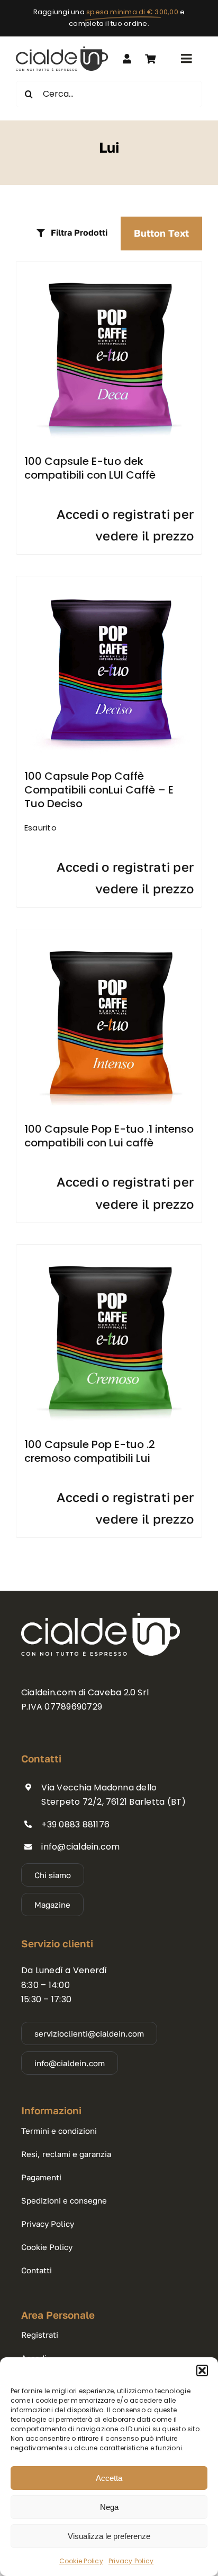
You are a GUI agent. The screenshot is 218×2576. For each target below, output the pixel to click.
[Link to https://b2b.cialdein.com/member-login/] (127, 59)
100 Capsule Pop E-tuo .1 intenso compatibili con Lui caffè (109, 1136)
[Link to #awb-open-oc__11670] (150, 59)
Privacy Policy (131, 2561)
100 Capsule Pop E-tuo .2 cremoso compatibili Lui (90, 1451)
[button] (202, 2370)
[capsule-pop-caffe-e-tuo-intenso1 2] (109, 933)
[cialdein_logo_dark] (62, 50)
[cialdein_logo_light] (101, 1617)
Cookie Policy (81, 2561)
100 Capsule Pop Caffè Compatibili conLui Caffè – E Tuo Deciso (99, 790)
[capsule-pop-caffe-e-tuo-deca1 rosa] (109, 265)
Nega (109, 2507)
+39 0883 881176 (75, 1824)
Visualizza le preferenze (109, 2536)
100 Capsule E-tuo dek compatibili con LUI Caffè (90, 468)
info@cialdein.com (80, 1847)
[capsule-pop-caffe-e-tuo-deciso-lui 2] (109, 580)
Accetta (109, 2478)
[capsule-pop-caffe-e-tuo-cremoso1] (109, 1249)
